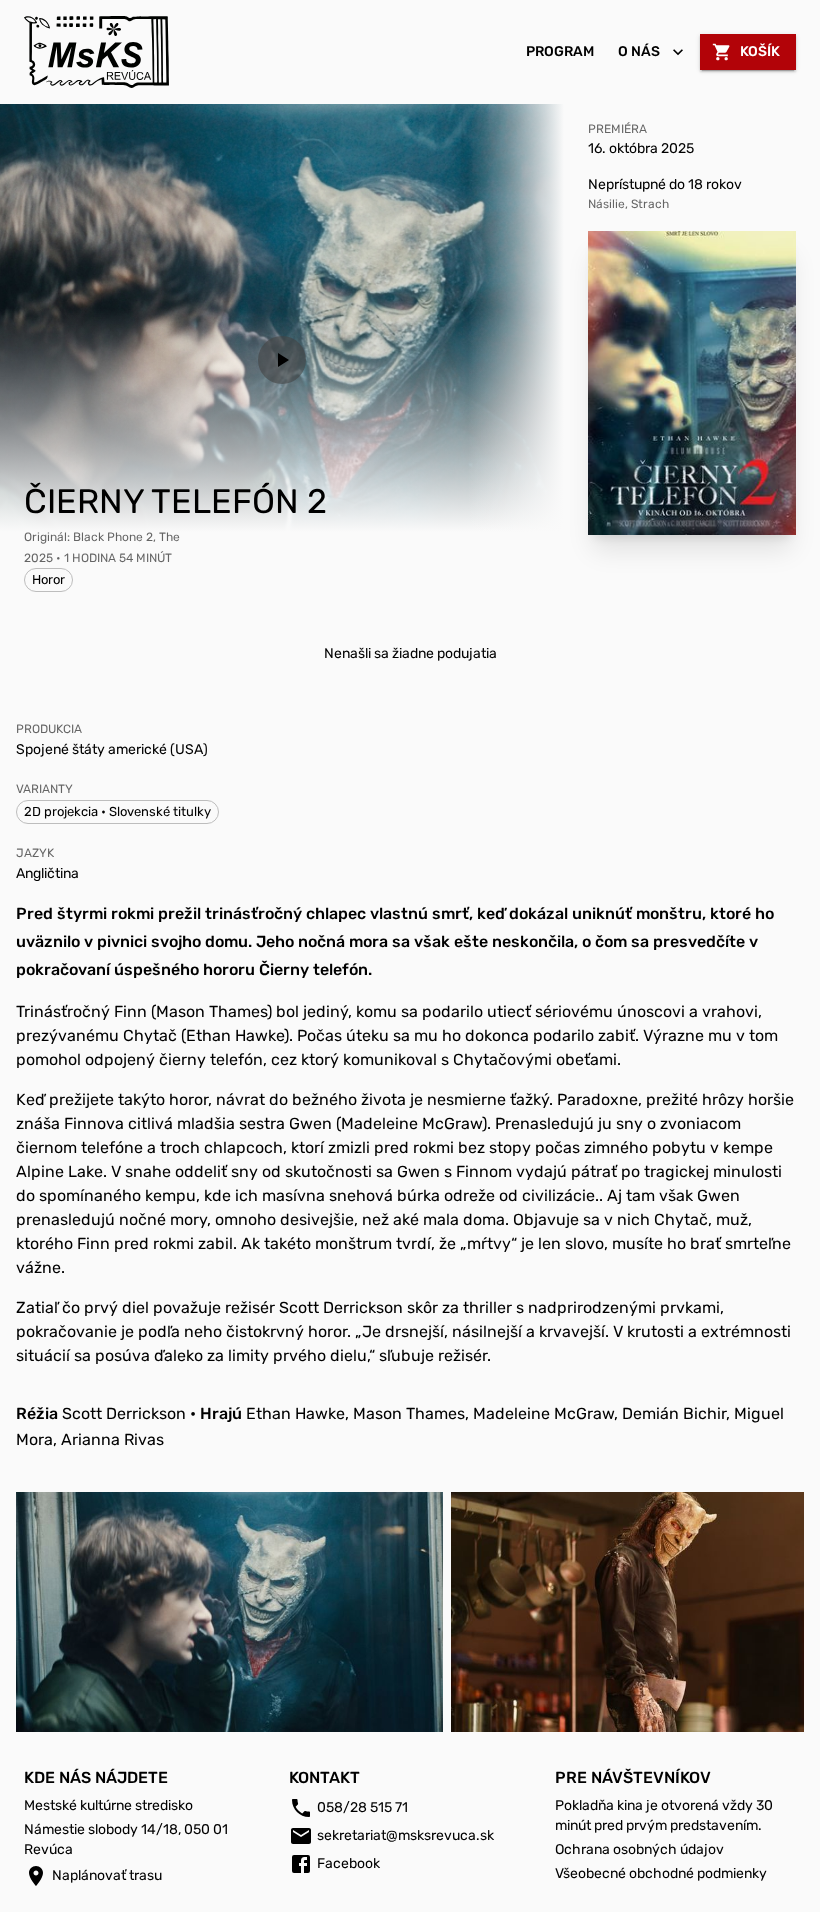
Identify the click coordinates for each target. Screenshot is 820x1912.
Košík (760, 51)
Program (560, 51)
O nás (639, 51)
